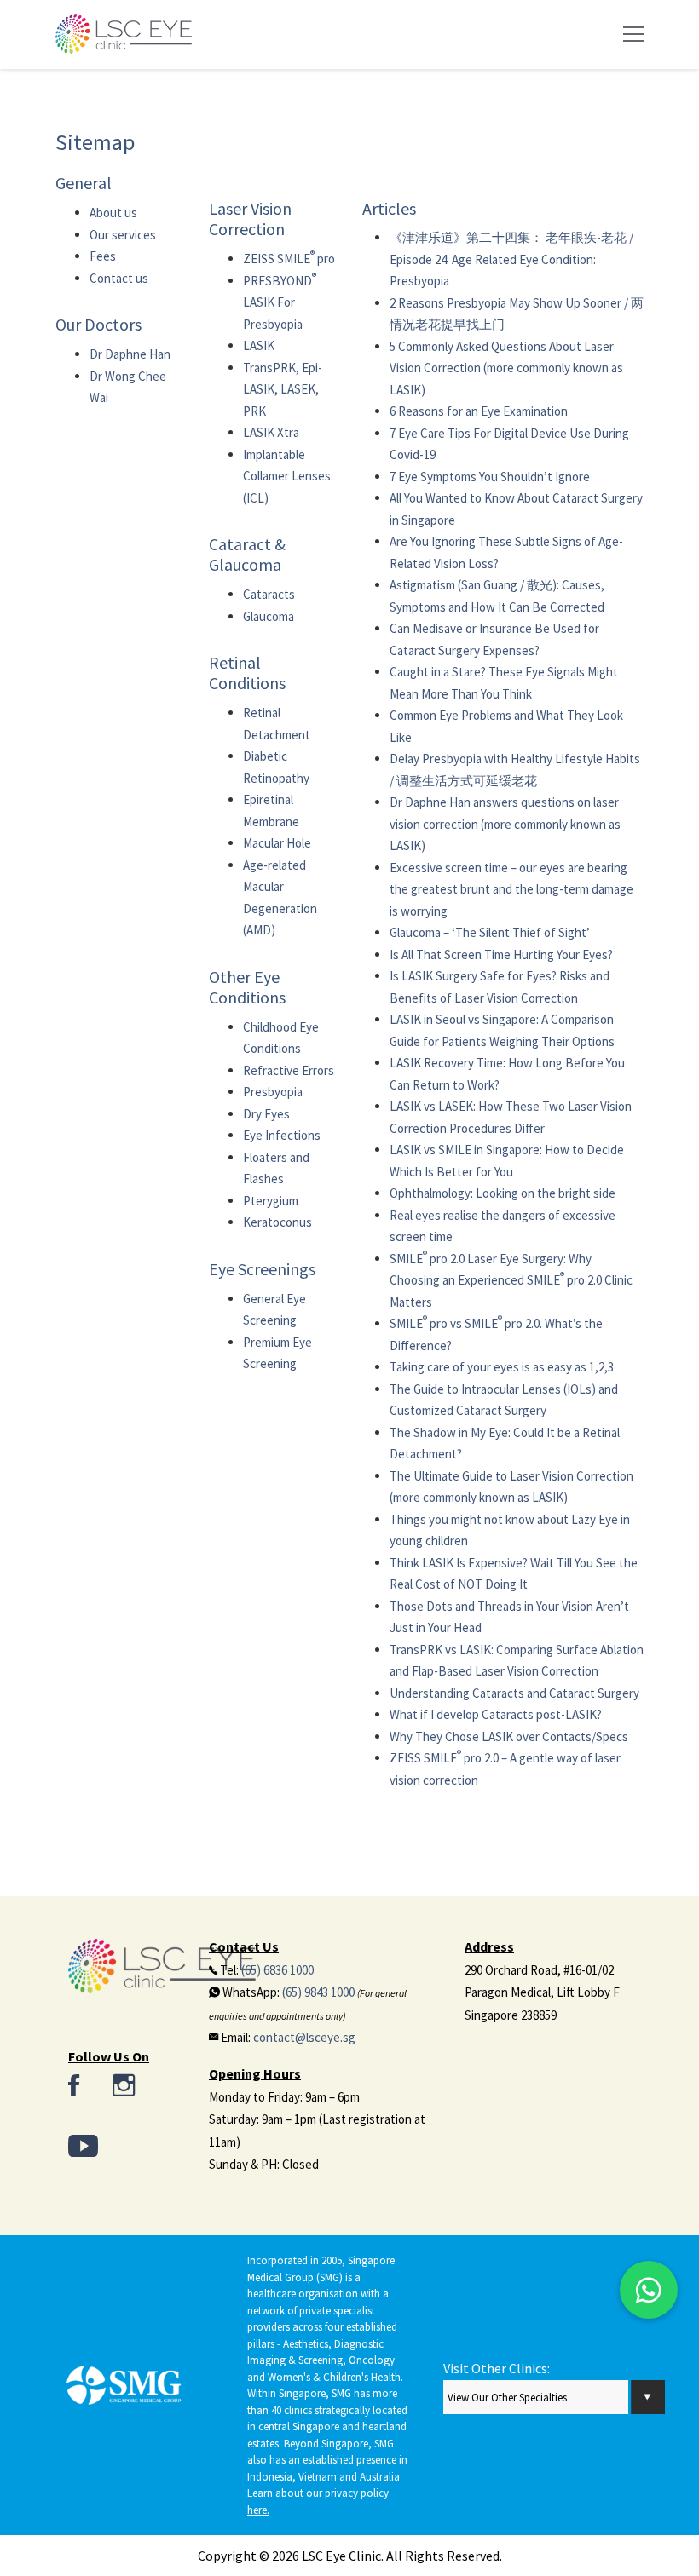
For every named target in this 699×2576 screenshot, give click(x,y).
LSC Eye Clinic (341, 2556)
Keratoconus (277, 1222)
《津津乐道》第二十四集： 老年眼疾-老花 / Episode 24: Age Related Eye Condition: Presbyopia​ (511, 259)
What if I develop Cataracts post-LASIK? (496, 1714)
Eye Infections (282, 1135)
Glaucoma (269, 616)
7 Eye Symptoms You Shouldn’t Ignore (490, 477)
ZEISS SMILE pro (289, 259)
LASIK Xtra (271, 432)
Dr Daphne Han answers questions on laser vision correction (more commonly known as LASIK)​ (505, 824)
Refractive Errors (289, 1070)
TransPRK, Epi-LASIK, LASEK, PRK (283, 389)
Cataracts (269, 594)
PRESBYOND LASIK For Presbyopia (280, 302)
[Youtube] (83, 2147)
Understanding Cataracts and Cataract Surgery (514, 1693)
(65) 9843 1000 (318, 1992)
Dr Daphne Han (130, 354)
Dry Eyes (266, 1114)
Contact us (119, 278)
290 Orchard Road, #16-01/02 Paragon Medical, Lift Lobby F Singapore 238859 (542, 1992)
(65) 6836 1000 (277, 1970)
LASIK (259, 345)
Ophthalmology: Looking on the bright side (503, 1193)
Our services (123, 235)
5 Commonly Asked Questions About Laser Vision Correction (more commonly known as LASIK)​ (506, 368)
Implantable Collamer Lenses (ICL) (287, 476)
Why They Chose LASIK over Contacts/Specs (509, 1736)
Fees (103, 256)
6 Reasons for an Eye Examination (479, 411)
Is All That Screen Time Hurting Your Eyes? (501, 954)
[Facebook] (74, 2087)
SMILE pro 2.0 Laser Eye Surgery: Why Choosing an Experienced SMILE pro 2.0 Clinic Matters (511, 1280)
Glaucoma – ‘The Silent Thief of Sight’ (490, 932)
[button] (649, 2290)
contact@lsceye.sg (304, 2037)
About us (113, 213)
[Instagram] (124, 2087)
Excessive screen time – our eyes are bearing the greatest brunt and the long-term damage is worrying (511, 889)
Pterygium (271, 1201)
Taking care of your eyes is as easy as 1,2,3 (502, 1367)
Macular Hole (277, 843)
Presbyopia (273, 1092)
